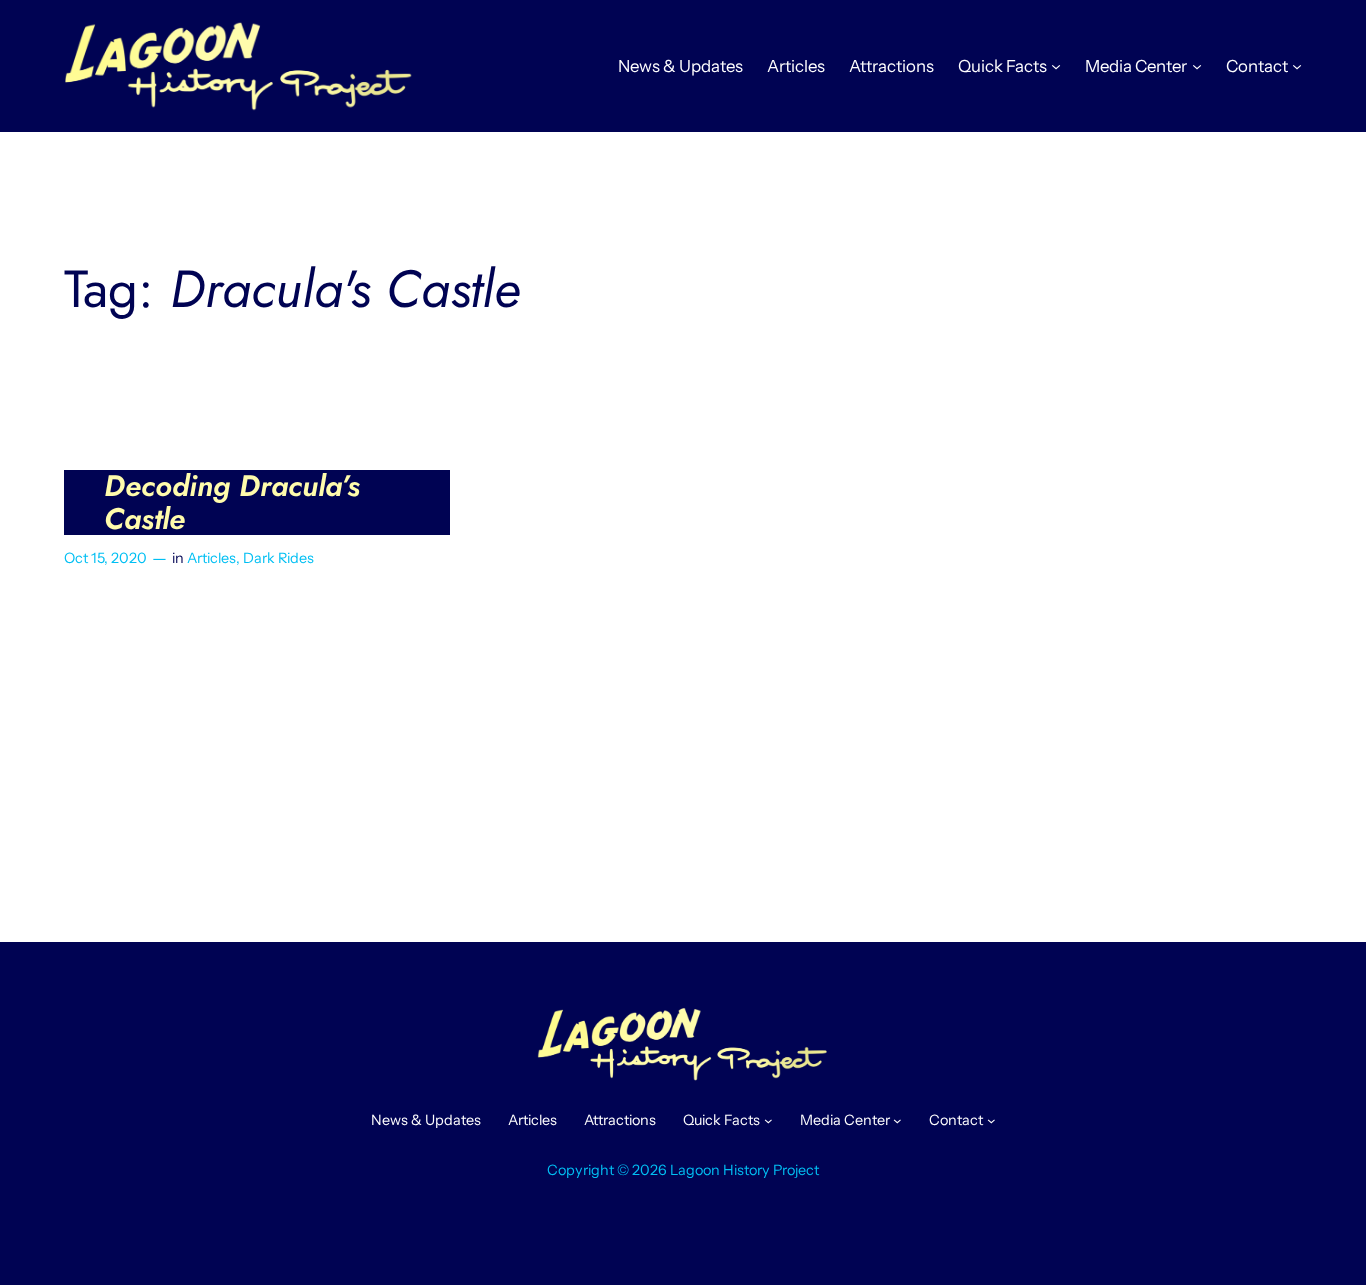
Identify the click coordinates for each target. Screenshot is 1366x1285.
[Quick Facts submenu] (1056, 66)
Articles (211, 558)
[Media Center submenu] (1197, 66)
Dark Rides (278, 558)
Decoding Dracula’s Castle (232, 502)
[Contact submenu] (1297, 66)
